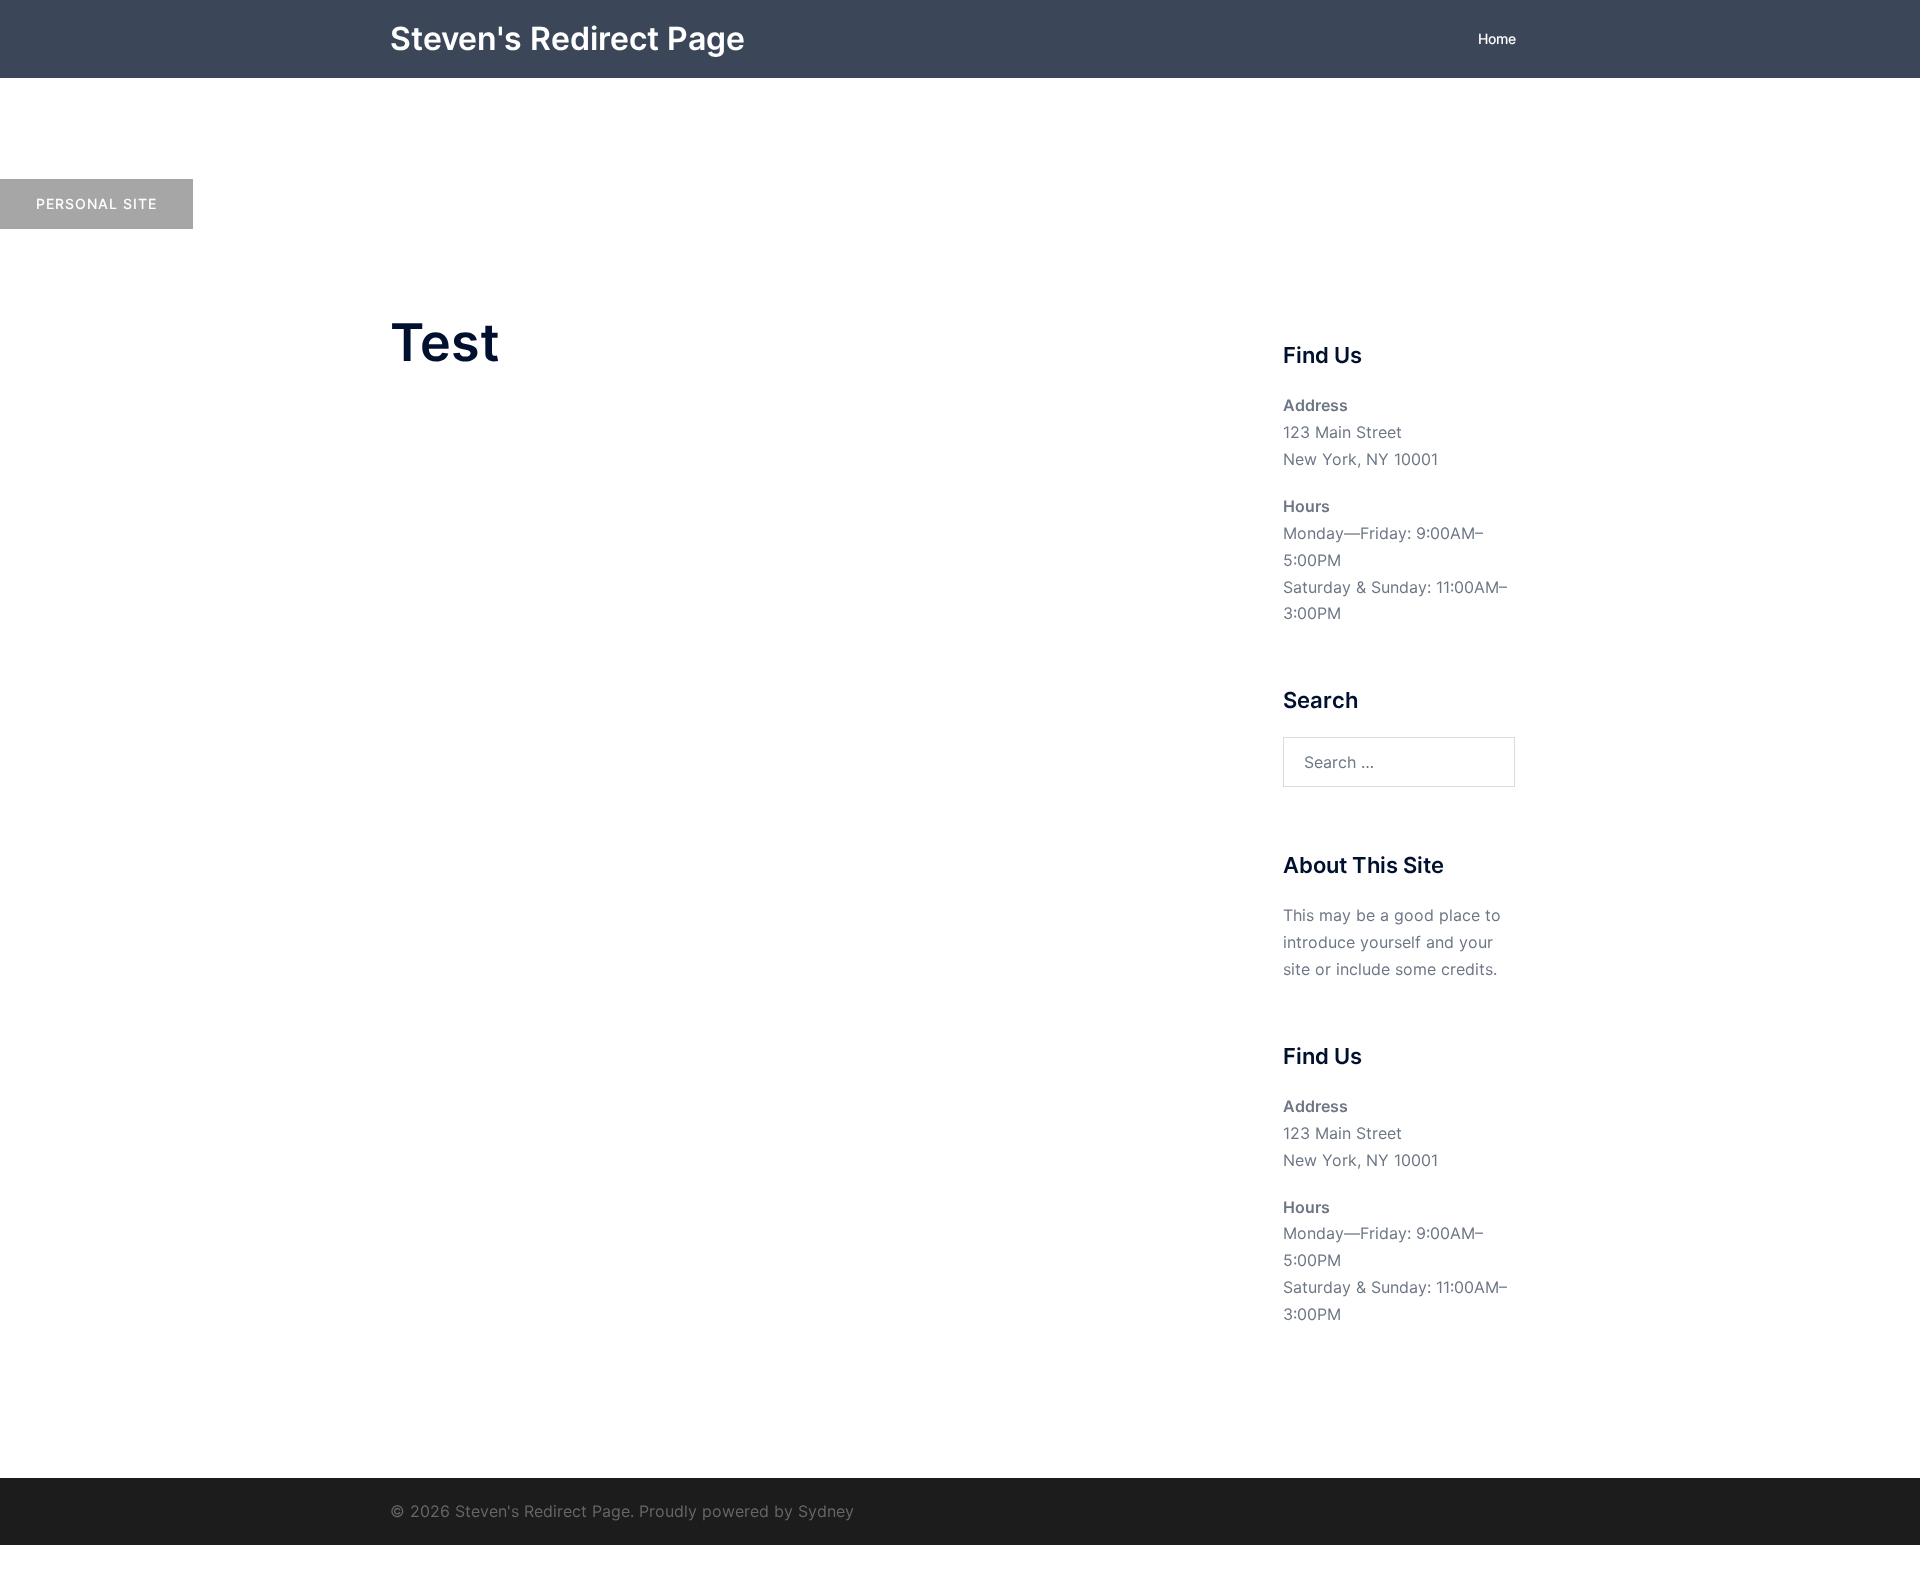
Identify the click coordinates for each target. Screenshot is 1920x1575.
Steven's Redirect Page (567, 38)
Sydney (826, 1511)
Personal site (96, 203)
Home (1497, 38)
